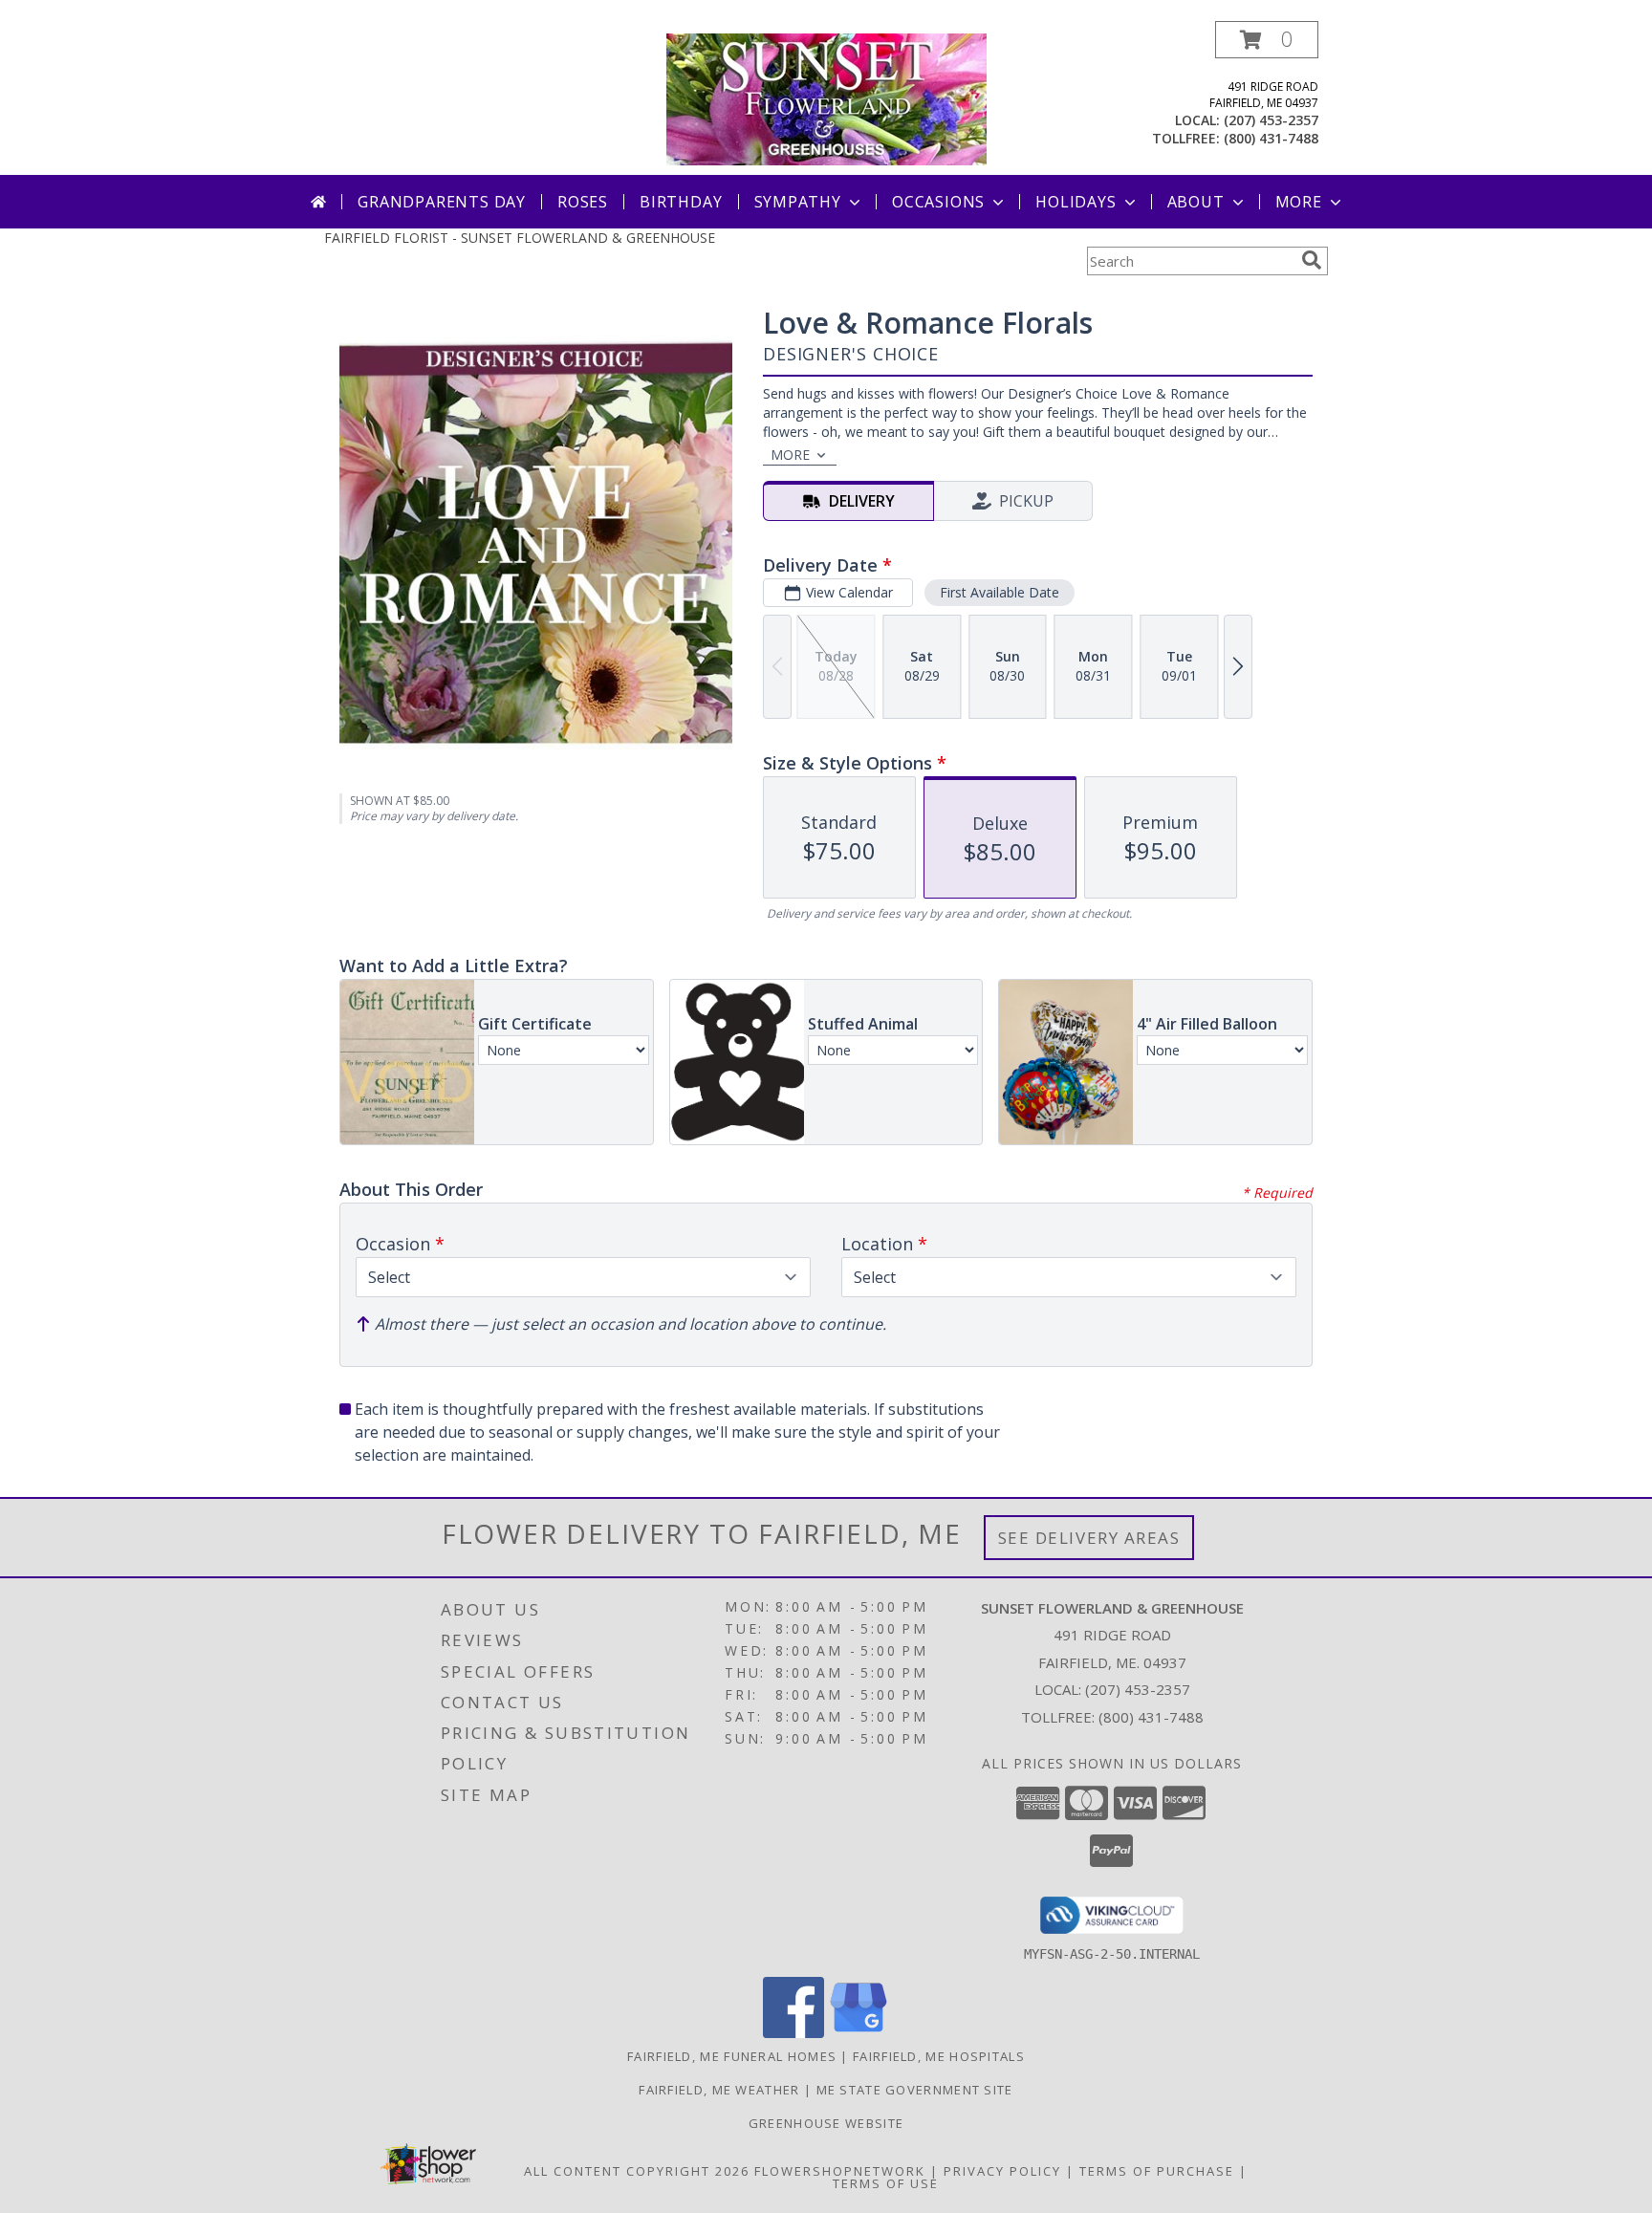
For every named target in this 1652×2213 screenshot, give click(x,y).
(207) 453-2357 (1271, 120)
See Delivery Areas (1089, 1538)
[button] (1267, 40)
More (1299, 202)
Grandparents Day (442, 202)
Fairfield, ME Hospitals (939, 2056)
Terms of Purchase (1157, 2171)
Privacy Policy (1002, 2171)
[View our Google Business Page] (859, 2033)
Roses (583, 202)
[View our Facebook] (793, 2033)
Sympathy (798, 202)
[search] (1312, 260)
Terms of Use (886, 2183)
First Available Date (1000, 592)
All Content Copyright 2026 (637, 2171)
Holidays (1076, 202)
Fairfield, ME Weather (719, 2090)
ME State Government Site (915, 2090)
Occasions (938, 202)
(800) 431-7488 (1271, 138)
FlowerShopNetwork (840, 2171)
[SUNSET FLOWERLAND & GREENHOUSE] (826, 98)
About (1196, 202)
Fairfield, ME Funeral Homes (732, 2056)
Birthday (681, 202)
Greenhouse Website (826, 2123)
